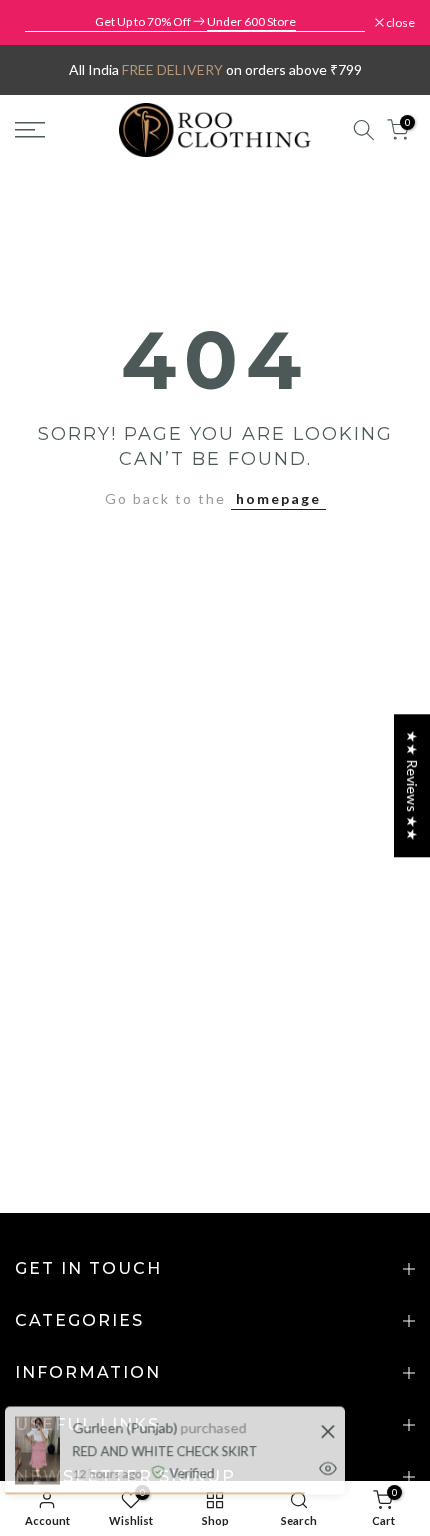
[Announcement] (195, 22)
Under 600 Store (251, 21)
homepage (278, 498)
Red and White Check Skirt (163, 1442)
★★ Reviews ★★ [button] (412, 785)
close (399, 23)
